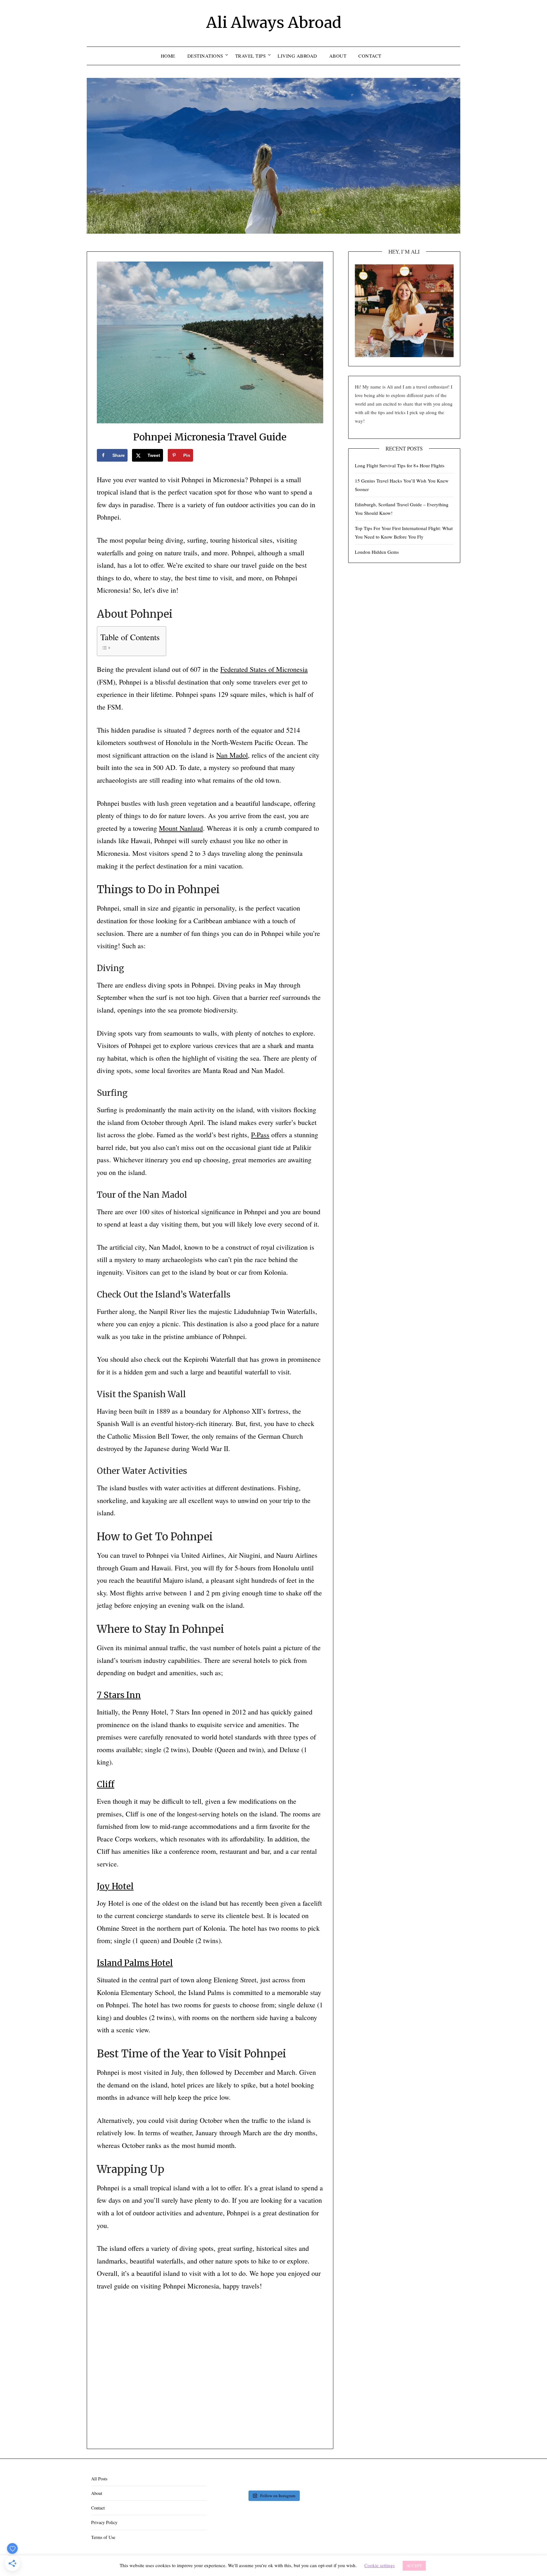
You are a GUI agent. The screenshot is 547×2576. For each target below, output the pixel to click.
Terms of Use (103, 2537)
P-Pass (260, 1135)
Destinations (205, 56)
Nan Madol (232, 755)
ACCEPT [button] (414, 2566)
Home (168, 56)
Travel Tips (251, 56)
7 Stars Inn (119, 1695)
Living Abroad (297, 56)
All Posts (99, 2479)
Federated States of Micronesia (264, 669)
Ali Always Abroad (274, 22)
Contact (370, 56)
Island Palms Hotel (135, 1963)
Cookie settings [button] (380, 2565)
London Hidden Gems (377, 552)
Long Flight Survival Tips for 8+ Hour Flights (400, 465)
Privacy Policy (104, 2522)
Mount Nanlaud (181, 828)
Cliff (106, 1784)
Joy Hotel (115, 1886)
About (338, 56)
